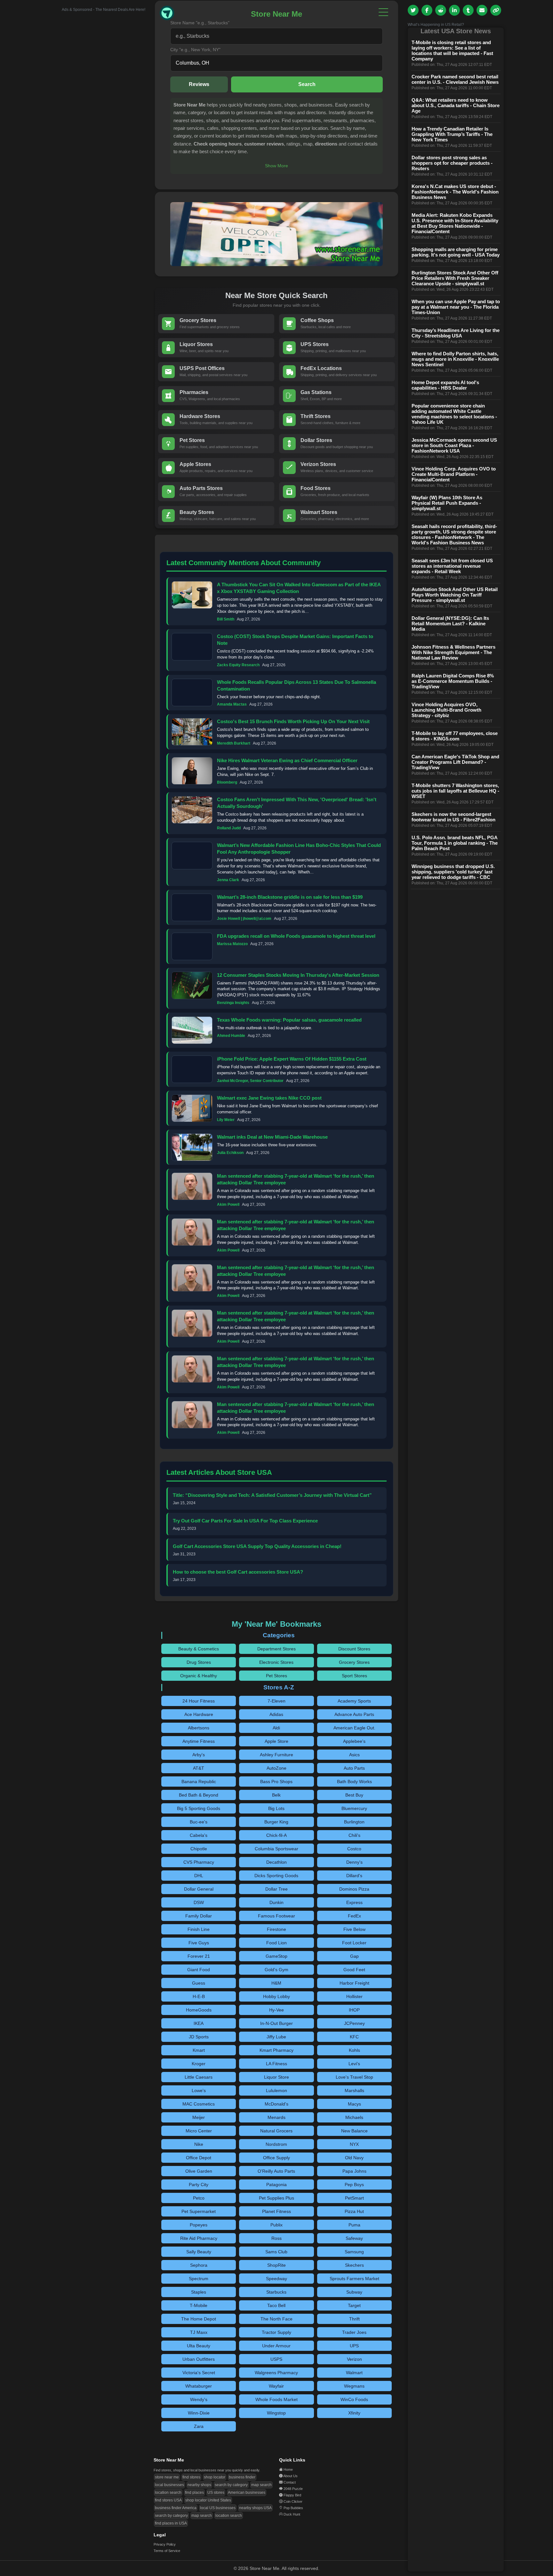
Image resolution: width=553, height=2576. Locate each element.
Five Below (354, 1929)
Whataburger (199, 2386)
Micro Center (199, 2131)
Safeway (354, 2238)
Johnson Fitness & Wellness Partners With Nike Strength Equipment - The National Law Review (453, 652)
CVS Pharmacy (199, 1862)
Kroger (199, 2064)
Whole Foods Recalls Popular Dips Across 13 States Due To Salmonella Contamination (297, 685)
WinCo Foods (354, 2399)
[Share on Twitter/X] (413, 10)
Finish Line (199, 1929)
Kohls (354, 2050)
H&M (276, 1983)
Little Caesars (199, 2077)
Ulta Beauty (199, 2346)
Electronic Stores (276, 1662)
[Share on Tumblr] (468, 10)
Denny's (354, 1862)
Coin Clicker (293, 2501)
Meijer (199, 2117)
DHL (199, 1876)
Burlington (354, 1822)
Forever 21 (199, 1956)
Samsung (354, 2252)
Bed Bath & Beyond (199, 1795)
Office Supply (276, 2158)
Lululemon (276, 2090)
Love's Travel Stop (354, 2077)
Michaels (354, 2117)
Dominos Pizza (354, 1889)
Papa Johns (354, 2171)
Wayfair (276, 2386)
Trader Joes (354, 2332)
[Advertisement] (97, 108)
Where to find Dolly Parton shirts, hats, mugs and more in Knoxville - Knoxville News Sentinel (455, 359)
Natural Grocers (276, 2131)
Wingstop (276, 2413)
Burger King (276, 1822)
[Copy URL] (496, 10)
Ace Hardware (199, 1714)
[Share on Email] (482, 10)
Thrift (354, 2319)
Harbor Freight (354, 1983)
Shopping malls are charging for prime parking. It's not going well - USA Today (456, 252)
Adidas (276, 1714)
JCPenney (354, 2023)
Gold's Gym (276, 1970)
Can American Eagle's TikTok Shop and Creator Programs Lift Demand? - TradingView (455, 762)
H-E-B (199, 1996)
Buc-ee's (199, 1822)
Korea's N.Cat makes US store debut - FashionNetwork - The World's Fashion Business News (455, 192)
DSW (199, 1902)
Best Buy (354, 1795)
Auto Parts (354, 1768)
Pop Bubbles (293, 2508)
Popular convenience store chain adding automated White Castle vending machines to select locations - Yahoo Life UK (454, 414)
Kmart (199, 2050)
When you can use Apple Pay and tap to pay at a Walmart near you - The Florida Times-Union (456, 307)
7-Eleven (276, 1701)
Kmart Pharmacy (276, 2050)
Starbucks (276, 2292)
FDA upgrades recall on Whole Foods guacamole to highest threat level (296, 936)
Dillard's (354, 1876)
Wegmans (354, 2386)
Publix (276, 2225)
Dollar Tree (276, 1889)
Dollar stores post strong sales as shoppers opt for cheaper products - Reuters (452, 163)
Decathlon (276, 1862)
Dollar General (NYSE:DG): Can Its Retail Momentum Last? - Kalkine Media (450, 624)
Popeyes (199, 2225)
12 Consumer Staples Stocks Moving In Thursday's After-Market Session (298, 975)
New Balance (354, 2131)
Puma (354, 2225)
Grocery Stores (354, 1662)
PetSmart (354, 2198)
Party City (199, 2185)
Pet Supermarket (199, 2211)
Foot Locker (354, 1943)
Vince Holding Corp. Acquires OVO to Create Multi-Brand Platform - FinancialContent (454, 474)
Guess (199, 1983)
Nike (199, 2144)
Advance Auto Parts (354, 1714)
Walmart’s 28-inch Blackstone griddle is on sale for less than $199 (290, 897)
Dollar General (199, 1889)
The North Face (276, 2319)
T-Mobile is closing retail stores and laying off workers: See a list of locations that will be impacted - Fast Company (452, 51)
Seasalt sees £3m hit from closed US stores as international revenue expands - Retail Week (452, 566)
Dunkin (276, 1902)
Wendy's (199, 2399)
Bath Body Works (354, 1782)
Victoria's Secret (199, 2373)
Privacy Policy (165, 2544)
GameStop (276, 1956)
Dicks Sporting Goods (276, 1876)
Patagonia (276, 2185)
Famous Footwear (276, 1916)
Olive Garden (199, 2171)
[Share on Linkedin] (454, 10)
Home (288, 2469)
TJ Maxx (199, 2332)
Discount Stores (354, 1649)
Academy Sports (354, 1701)
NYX (354, 2144)
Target (354, 2305)
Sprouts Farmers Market (354, 2279)
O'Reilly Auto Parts (276, 2171)
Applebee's (354, 1741)
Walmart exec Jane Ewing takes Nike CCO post (269, 1098)
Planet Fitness (276, 2211)
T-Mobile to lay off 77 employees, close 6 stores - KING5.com (455, 736)
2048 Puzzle (293, 2489)
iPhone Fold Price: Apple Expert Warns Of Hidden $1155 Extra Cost (292, 1059)
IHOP (354, 2010)
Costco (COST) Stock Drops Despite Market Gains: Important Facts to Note (295, 640)
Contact (290, 2482)
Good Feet (354, 1970)
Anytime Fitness (199, 1741)
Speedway (276, 2279)
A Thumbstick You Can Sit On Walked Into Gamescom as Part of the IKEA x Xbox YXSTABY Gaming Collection (299, 588)
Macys (354, 2104)
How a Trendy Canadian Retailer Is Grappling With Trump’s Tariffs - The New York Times (452, 134)
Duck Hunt (292, 2514)
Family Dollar (199, 1916)
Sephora (199, 2265)
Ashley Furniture (276, 1755)
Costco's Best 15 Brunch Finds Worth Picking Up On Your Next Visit (293, 721)
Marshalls (354, 2090)
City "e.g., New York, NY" (195, 50)
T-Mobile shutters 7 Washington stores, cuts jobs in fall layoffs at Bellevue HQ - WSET (455, 791)
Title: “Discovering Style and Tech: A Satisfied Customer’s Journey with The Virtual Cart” (272, 1495)
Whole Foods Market (276, 2399)
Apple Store (276, 1741)
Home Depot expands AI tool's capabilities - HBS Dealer (445, 385)
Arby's (199, 1755)
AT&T (199, 1768)
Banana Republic (199, 1782)
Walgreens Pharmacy (276, 2373)
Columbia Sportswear (276, 1849)
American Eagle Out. (354, 1728)
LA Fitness (276, 2064)
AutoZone (276, 1768)
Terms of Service (167, 2551)
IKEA (199, 2023)
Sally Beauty (199, 2252)
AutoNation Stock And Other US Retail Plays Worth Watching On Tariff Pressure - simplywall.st (455, 595)
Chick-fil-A (276, 1835)
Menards (276, 2117)
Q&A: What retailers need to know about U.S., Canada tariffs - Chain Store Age (456, 105)
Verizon (354, 2359)
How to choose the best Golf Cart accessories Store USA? (238, 1572)
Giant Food (199, 1970)
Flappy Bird (292, 2495)
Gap (354, 1956)
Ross (276, 2238)
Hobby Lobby (276, 1996)
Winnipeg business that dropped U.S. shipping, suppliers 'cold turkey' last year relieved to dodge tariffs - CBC (453, 872)
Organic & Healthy (199, 1676)
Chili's (354, 1835)
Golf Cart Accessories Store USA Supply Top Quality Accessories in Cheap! (257, 1546)
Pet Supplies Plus (276, 2198)
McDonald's (276, 2104)
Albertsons (199, 1728)
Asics (354, 1755)
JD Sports (199, 2037)
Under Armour (276, 2346)
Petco (199, 2198)
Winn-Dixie (199, 2413)
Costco (354, 1849)
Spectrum (199, 2279)
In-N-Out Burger (276, 2023)
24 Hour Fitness (199, 1701)
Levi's (354, 2064)
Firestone (276, 1929)
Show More (276, 166)
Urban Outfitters (199, 2359)
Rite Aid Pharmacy (199, 2238)
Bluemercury (354, 1808)
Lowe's (199, 2090)
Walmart (354, 2373)
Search (307, 84)
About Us (290, 2476)
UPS (354, 2346)
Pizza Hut (354, 2211)
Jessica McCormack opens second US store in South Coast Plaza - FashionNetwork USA (454, 445)
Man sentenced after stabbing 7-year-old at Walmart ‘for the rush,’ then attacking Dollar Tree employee (296, 1179)
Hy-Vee (276, 2010)
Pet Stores (276, 1676)
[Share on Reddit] (441, 10)
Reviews (199, 84)
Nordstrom (276, 2144)
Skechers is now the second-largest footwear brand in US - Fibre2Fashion (453, 817)
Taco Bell (276, 2305)
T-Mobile (199, 2305)
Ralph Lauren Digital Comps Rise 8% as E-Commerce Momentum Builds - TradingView (453, 681)
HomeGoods (199, 2010)
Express (354, 1902)
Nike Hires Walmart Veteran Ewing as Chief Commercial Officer (287, 760)
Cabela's (199, 1835)
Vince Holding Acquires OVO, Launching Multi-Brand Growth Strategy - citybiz (446, 710)
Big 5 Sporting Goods (199, 1808)
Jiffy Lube (276, 2037)
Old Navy (354, 2158)
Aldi (276, 1728)
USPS (276, 2359)
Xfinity (354, 2413)
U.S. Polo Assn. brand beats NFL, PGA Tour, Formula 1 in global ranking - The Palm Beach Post (455, 843)
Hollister (354, 1996)
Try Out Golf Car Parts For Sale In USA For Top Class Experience (245, 1521)
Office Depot (199, 2158)
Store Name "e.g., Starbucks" (200, 23)
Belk (276, 1795)
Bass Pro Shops (276, 1782)
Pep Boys (354, 2185)
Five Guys (199, 1943)
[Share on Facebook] (427, 10)
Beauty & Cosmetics (199, 1649)
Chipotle (199, 1849)
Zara (199, 2426)
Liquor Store (276, 2077)
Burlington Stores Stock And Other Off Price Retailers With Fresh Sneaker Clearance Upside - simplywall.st (455, 278)
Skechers (354, 2265)
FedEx (354, 1916)
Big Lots (276, 1808)
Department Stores (276, 1649)
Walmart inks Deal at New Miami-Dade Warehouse (272, 1137)
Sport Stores (354, 1676)
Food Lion (276, 1943)
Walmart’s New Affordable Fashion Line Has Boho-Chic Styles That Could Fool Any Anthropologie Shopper (299, 849)
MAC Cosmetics (199, 2104)
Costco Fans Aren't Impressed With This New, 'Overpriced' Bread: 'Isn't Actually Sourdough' (297, 803)
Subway (354, 2292)
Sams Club (276, 2252)
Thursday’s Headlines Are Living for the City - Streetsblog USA (456, 333)
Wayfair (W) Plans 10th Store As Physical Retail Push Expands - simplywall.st (447, 503)
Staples (199, 2292)
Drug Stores (199, 1662)
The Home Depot (199, 2319)
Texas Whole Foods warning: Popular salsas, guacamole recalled (289, 1020)
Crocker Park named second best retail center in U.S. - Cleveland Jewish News (455, 79)
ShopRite (276, 2265)
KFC (354, 2037)
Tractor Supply (276, 2332)
